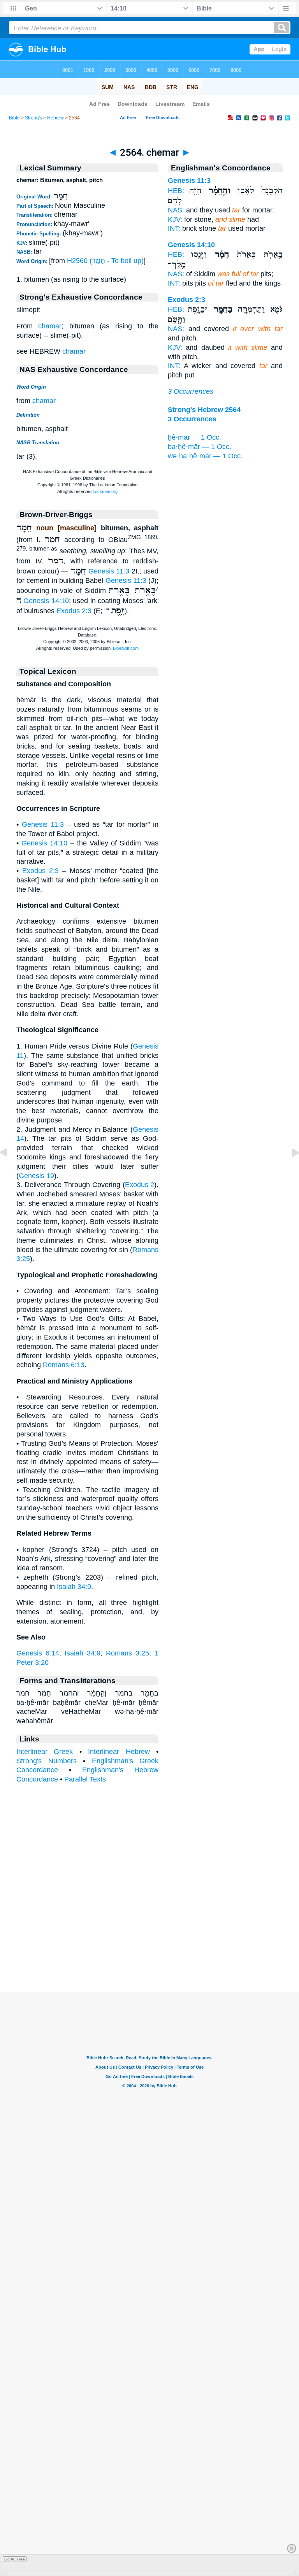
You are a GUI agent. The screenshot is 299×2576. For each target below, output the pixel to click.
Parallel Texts (85, 1779)
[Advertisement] (149, 1944)
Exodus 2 (140, 1185)
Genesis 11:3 (109, 571)
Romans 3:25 (128, 1653)
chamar (50, 326)
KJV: (175, 219)
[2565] (289, 1170)
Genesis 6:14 (38, 1653)
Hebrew (55, 118)
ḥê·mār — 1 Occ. (194, 437)
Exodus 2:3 (74, 611)
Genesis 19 (36, 1176)
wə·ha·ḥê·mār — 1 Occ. (205, 456)
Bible (14, 118)
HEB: (176, 191)
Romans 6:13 (64, 1365)
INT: (174, 228)
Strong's (33, 118)
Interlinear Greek (45, 1752)
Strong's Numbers (47, 1761)
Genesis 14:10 (46, 601)
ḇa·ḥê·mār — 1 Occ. (200, 447)
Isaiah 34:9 (74, 1587)
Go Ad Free (15, 2559)
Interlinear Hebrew (119, 1752)
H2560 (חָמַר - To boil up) (105, 261)
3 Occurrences (191, 391)
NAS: (176, 210)
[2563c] (10, 1170)
